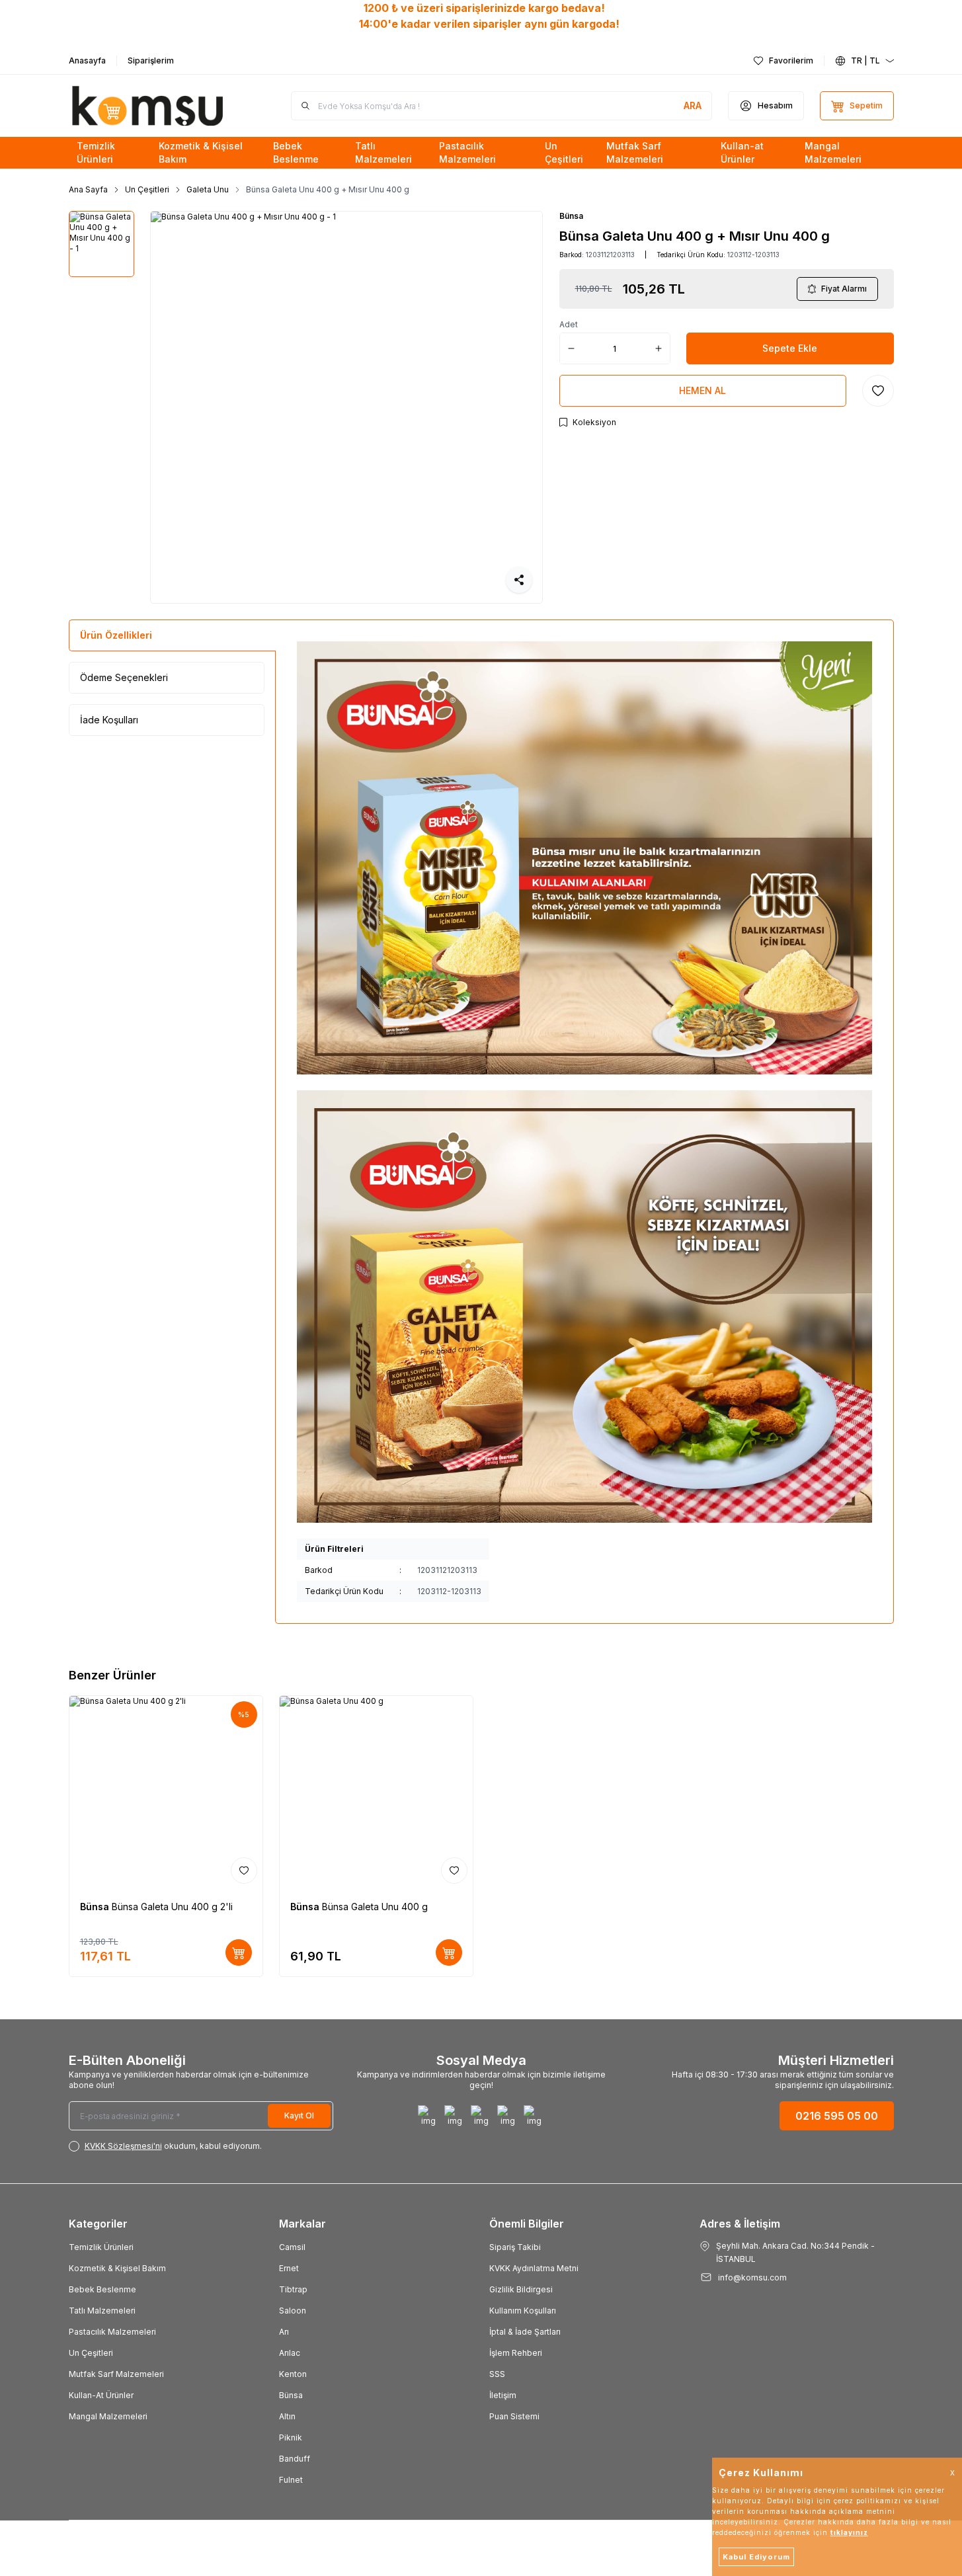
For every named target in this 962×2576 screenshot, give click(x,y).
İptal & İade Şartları (525, 2332)
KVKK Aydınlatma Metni (534, 2268)
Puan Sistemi (514, 2416)
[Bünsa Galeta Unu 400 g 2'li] (166, 1792)
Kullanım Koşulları (523, 2311)
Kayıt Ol (299, 2115)
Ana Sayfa (88, 189)
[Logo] (148, 106)
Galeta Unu (208, 189)
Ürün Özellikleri (116, 635)
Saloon (293, 2311)
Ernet (289, 2268)
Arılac (290, 2353)
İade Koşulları (109, 720)
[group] (346, 407)
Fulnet (291, 2480)
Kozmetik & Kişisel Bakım (117, 2268)
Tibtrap (293, 2289)
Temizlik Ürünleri (101, 2247)
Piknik (291, 2437)
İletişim (503, 2395)
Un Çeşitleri (147, 189)
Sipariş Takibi (515, 2247)
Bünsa (571, 216)
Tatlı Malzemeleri (102, 2311)
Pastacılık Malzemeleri (112, 2332)
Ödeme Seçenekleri (124, 677)
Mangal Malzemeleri (108, 2416)
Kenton (293, 2374)
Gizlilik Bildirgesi (521, 2289)
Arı (284, 2332)
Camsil (292, 2247)
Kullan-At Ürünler (101, 2395)
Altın (287, 2416)
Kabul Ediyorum (756, 2557)
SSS (497, 2374)
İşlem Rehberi (516, 2353)
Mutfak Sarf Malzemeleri (116, 2374)
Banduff (295, 2459)
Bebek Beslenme (102, 2289)
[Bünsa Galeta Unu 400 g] (376, 1792)
